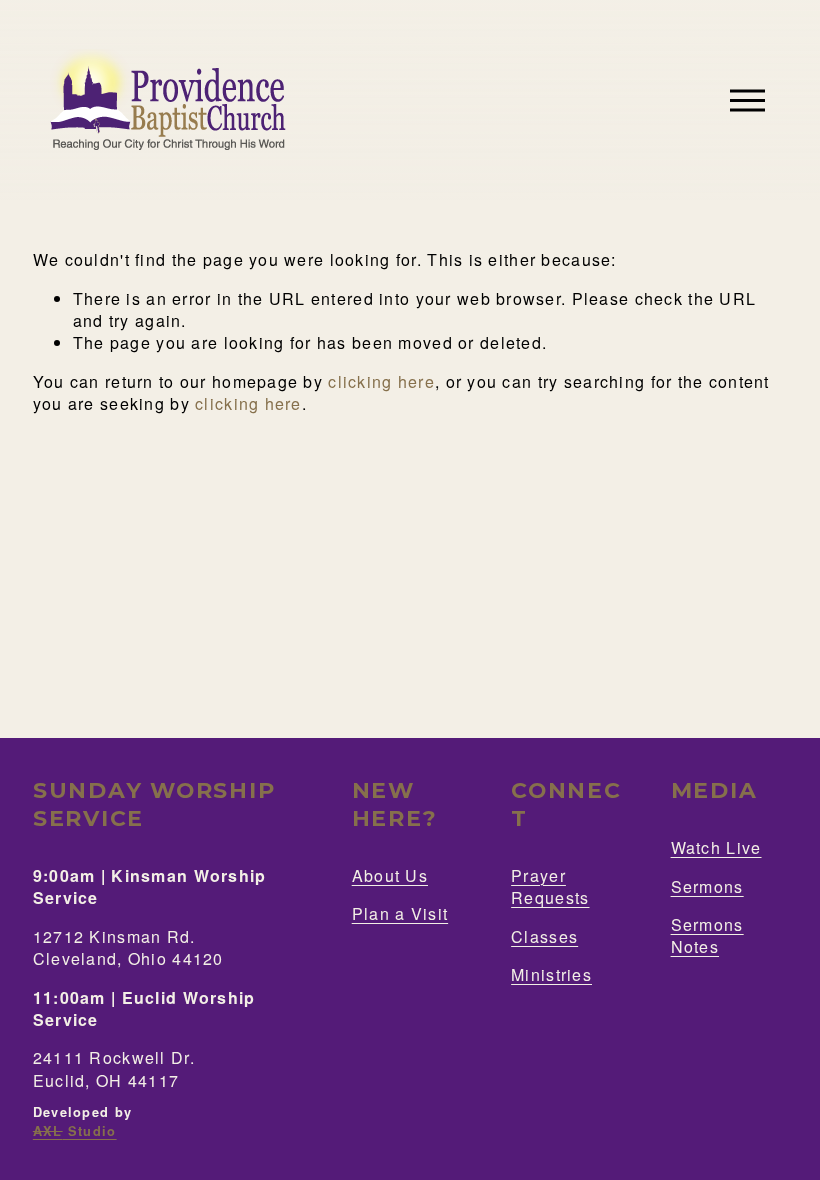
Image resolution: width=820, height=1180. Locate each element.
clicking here (381, 381)
